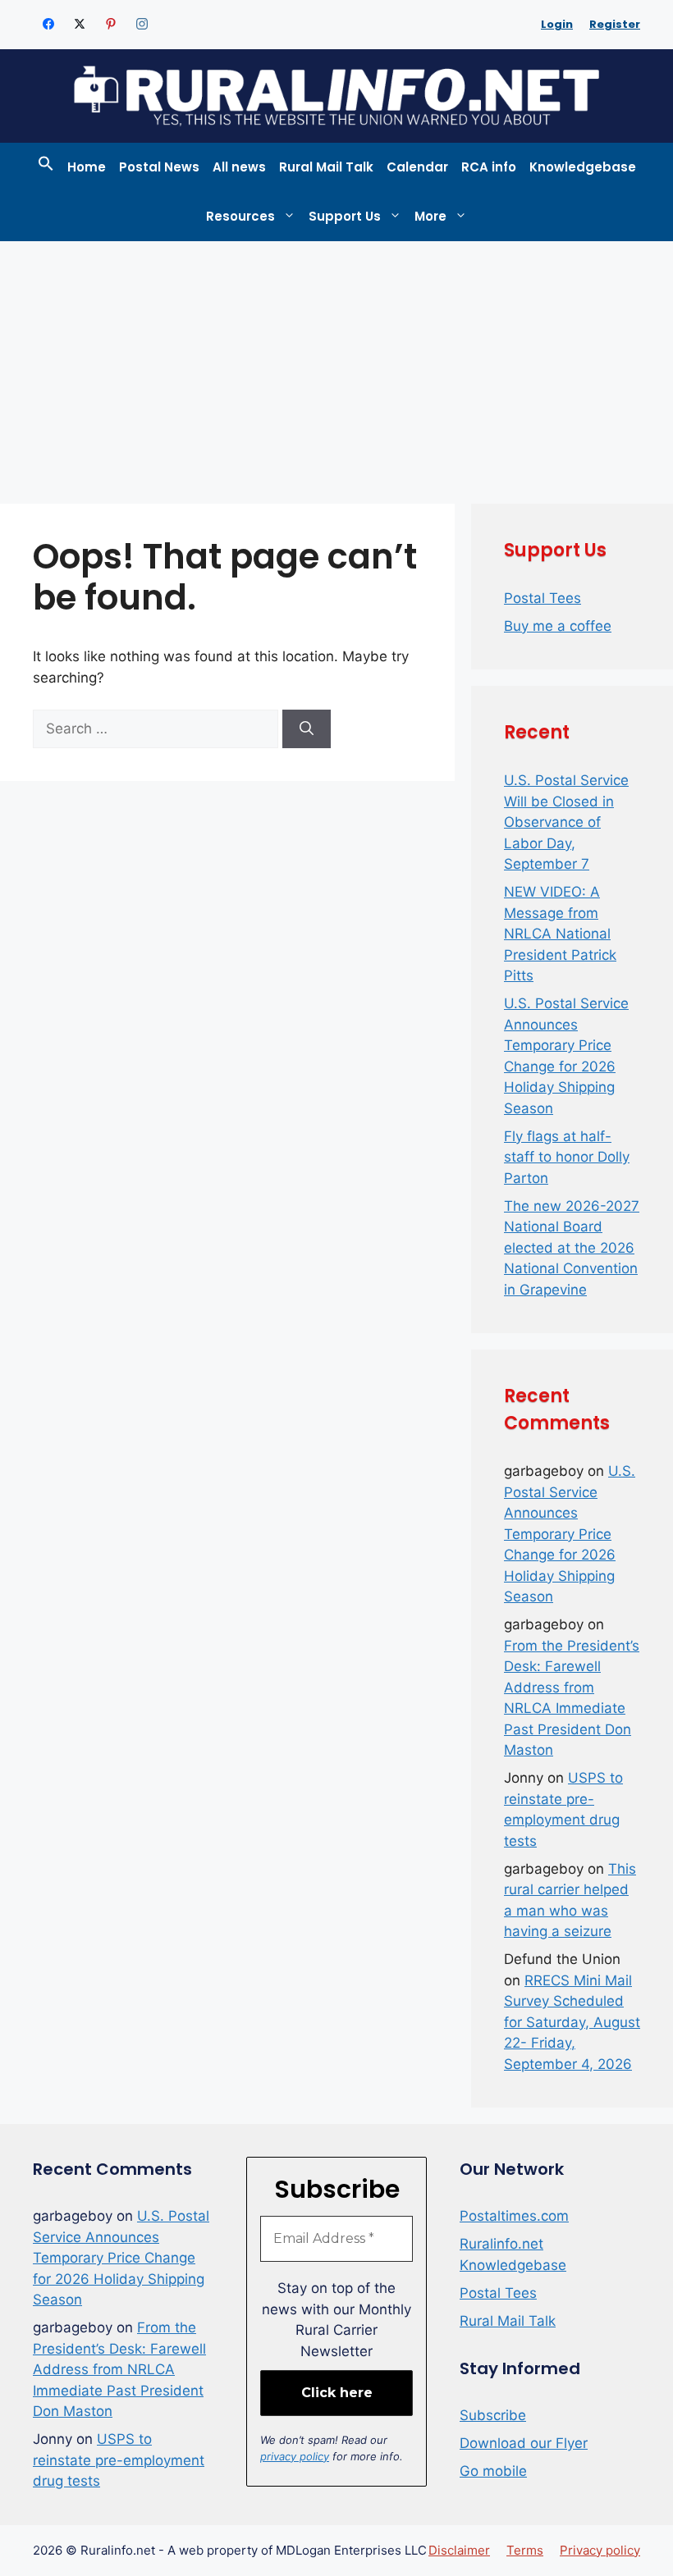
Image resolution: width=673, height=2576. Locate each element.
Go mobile (493, 2471)
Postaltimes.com (514, 2216)
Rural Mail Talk (326, 167)
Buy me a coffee (558, 626)
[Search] (307, 729)
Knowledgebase (583, 167)
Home (87, 167)
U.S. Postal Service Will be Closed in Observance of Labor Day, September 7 (566, 822)
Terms (525, 2550)
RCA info (489, 167)
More (430, 216)
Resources (240, 216)
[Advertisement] (336, 364)
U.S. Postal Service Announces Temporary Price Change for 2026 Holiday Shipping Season (570, 1534)
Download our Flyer (524, 2443)
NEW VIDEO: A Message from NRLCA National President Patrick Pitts (560, 934)
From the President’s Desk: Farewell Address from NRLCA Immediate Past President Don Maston (119, 2369)
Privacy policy (600, 2550)
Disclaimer (459, 2550)
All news (239, 167)
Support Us (345, 216)
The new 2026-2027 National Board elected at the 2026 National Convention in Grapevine (572, 1248)
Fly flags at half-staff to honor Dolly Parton (567, 1157)
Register (615, 24)
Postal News (159, 167)
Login (557, 24)
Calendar (417, 167)
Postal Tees (543, 598)
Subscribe (493, 2415)
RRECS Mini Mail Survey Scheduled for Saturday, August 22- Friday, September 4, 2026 (572, 2022)
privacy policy (295, 2456)
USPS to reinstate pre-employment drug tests (119, 2460)
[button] (46, 167)
